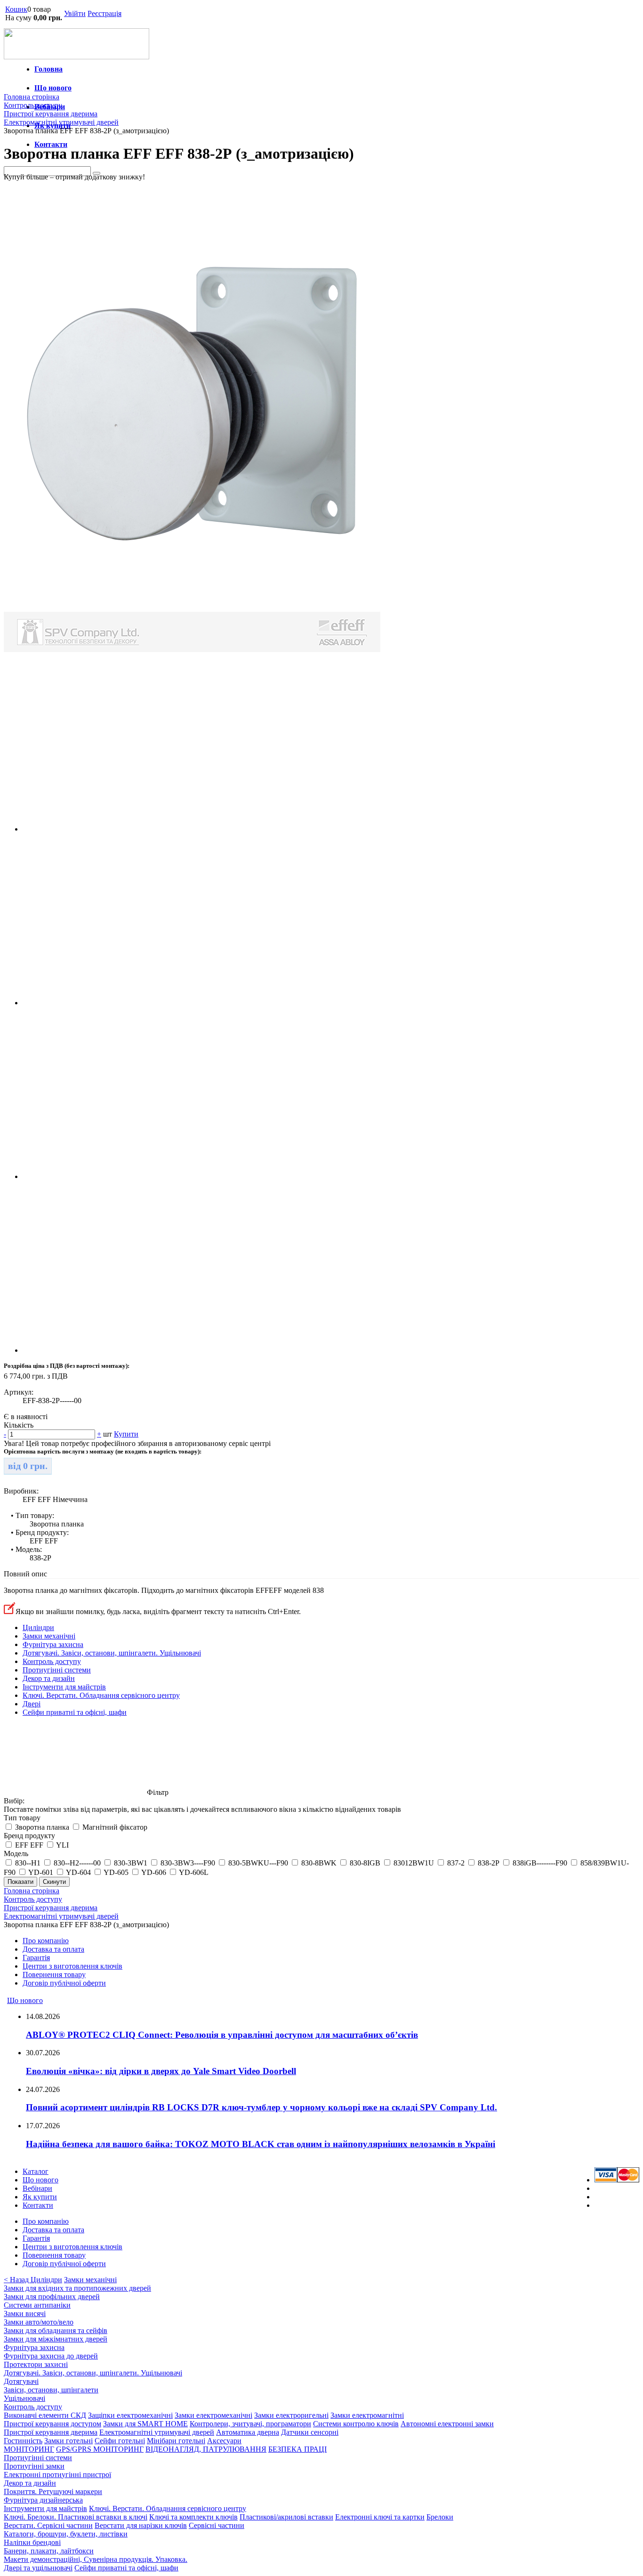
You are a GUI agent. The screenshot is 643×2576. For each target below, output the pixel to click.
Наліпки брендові (32, 2542)
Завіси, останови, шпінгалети (51, 2390)
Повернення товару (54, 1974)
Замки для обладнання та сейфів (56, 2330)
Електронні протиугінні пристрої (57, 2475)
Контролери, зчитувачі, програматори (250, 2424)
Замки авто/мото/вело (39, 2322)
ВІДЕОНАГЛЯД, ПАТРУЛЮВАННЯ (206, 2449)
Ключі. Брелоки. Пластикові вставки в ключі (76, 2517)
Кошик (16, 9)
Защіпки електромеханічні (130, 2415)
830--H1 (28, 1863)
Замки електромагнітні (367, 2415)
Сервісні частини (217, 2525)
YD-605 (116, 1872)
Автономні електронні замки (447, 2424)
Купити (126, 1434)
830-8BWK (319, 1863)
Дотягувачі (21, 2381)
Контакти (51, 144)
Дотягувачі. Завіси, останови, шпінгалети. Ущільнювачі (112, 1653)
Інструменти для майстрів (64, 1687)
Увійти (75, 13)
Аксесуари (224, 2441)
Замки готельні (68, 2441)
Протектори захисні (36, 2364)
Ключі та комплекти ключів (193, 2517)
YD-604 (78, 1872)
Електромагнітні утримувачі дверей (157, 2432)
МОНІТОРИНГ (29, 2449)
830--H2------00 (77, 1863)
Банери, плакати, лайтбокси (49, 2551)
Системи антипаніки (37, 2305)
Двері (32, 1704)
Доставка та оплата (53, 1949)
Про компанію (46, 1941)
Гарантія (36, 1958)
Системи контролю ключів (356, 2424)
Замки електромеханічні (213, 2415)
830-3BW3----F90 (188, 1863)
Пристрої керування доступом (52, 2424)
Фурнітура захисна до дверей (51, 2356)
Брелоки (440, 2517)
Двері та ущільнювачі (38, 2568)
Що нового (53, 88)
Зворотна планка (42, 1827)
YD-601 (41, 1872)
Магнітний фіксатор (115, 1827)
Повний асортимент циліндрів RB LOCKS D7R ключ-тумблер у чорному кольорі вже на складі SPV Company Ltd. (261, 2107)
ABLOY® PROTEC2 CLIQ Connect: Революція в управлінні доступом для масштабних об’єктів (222, 2035)
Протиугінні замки (34, 2466)
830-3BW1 (131, 1863)
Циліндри (38, 1627)
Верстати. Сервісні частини (48, 2525)
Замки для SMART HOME (145, 2424)
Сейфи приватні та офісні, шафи (75, 1712)
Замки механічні (49, 1636)
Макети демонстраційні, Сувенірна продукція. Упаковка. (96, 2559)
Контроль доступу (52, 1661)
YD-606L (194, 1872)
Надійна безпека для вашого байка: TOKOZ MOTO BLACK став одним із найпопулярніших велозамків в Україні (261, 2144)
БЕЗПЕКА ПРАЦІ (297, 2449)
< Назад (17, 2280)
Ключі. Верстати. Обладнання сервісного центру (101, 1695)
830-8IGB (365, 1863)
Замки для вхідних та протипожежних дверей (77, 2288)
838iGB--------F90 (540, 1863)
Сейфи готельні (120, 2441)
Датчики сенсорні (310, 2432)
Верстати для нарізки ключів (141, 2525)
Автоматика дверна (248, 2432)
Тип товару (22, 1818)
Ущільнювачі (24, 2398)
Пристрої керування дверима (51, 2432)
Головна (48, 69)
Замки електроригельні (291, 2415)
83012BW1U (414, 1863)
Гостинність (23, 2441)
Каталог (36, 2171)
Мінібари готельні (176, 2441)
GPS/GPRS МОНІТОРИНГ (100, 2449)
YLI (62, 1845)
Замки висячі (25, 2314)
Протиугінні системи (57, 1670)
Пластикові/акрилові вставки (286, 2517)
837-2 (456, 1863)
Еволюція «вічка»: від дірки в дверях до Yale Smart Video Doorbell (161, 2071)
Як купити (40, 2197)
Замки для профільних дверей (52, 2297)
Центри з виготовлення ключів (72, 1966)
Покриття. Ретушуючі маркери (53, 2491)
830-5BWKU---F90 (258, 1863)
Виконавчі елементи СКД (45, 2415)
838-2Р (489, 1863)
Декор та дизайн (49, 1678)
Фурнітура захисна (53, 1644)
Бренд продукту (29, 1836)
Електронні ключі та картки (380, 2517)
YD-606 (154, 1872)
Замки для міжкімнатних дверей (56, 2339)
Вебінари (37, 2188)
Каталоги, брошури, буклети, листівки (66, 2534)
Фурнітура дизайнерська (43, 2500)
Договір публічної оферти (64, 1983)
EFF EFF (29, 1845)
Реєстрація (104, 13)
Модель (16, 1853)
